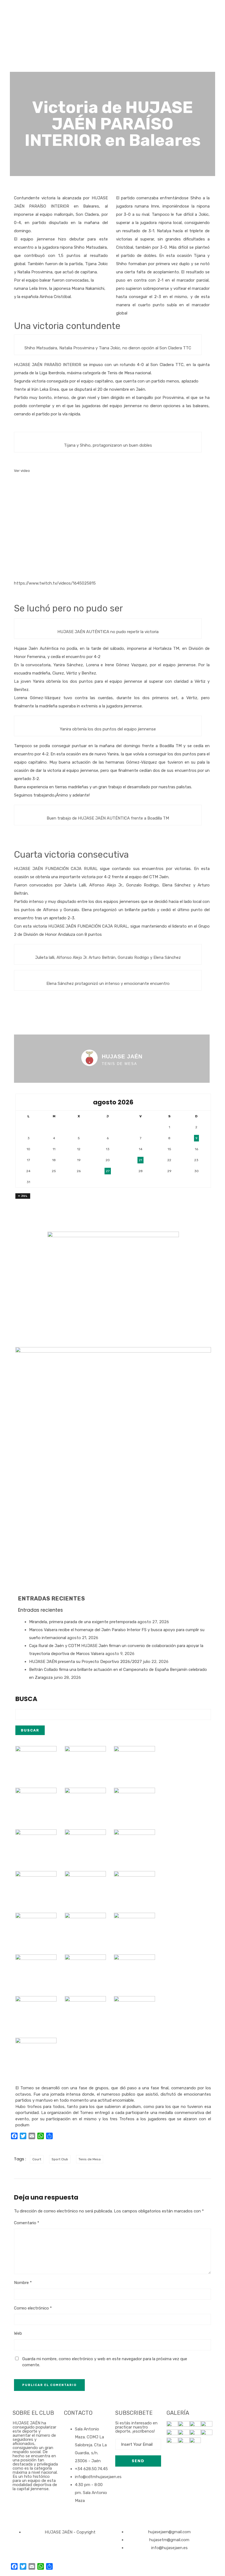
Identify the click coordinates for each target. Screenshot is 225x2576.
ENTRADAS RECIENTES (52, 1599)
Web (18, 2333)
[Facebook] (19, 2509)
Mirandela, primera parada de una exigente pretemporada (83, 1622)
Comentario (27, 2223)
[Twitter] (34, 2509)
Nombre (23, 2283)
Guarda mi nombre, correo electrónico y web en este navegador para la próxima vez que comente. (105, 2362)
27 (108, 1171)
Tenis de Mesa (90, 2159)
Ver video (22, 471)
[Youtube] (49, 2509)
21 (140, 1160)
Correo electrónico (33, 2308)
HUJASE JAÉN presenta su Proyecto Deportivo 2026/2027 (85, 1662)
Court (37, 2159)
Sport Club (60, 2159)
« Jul (23, 1196)
